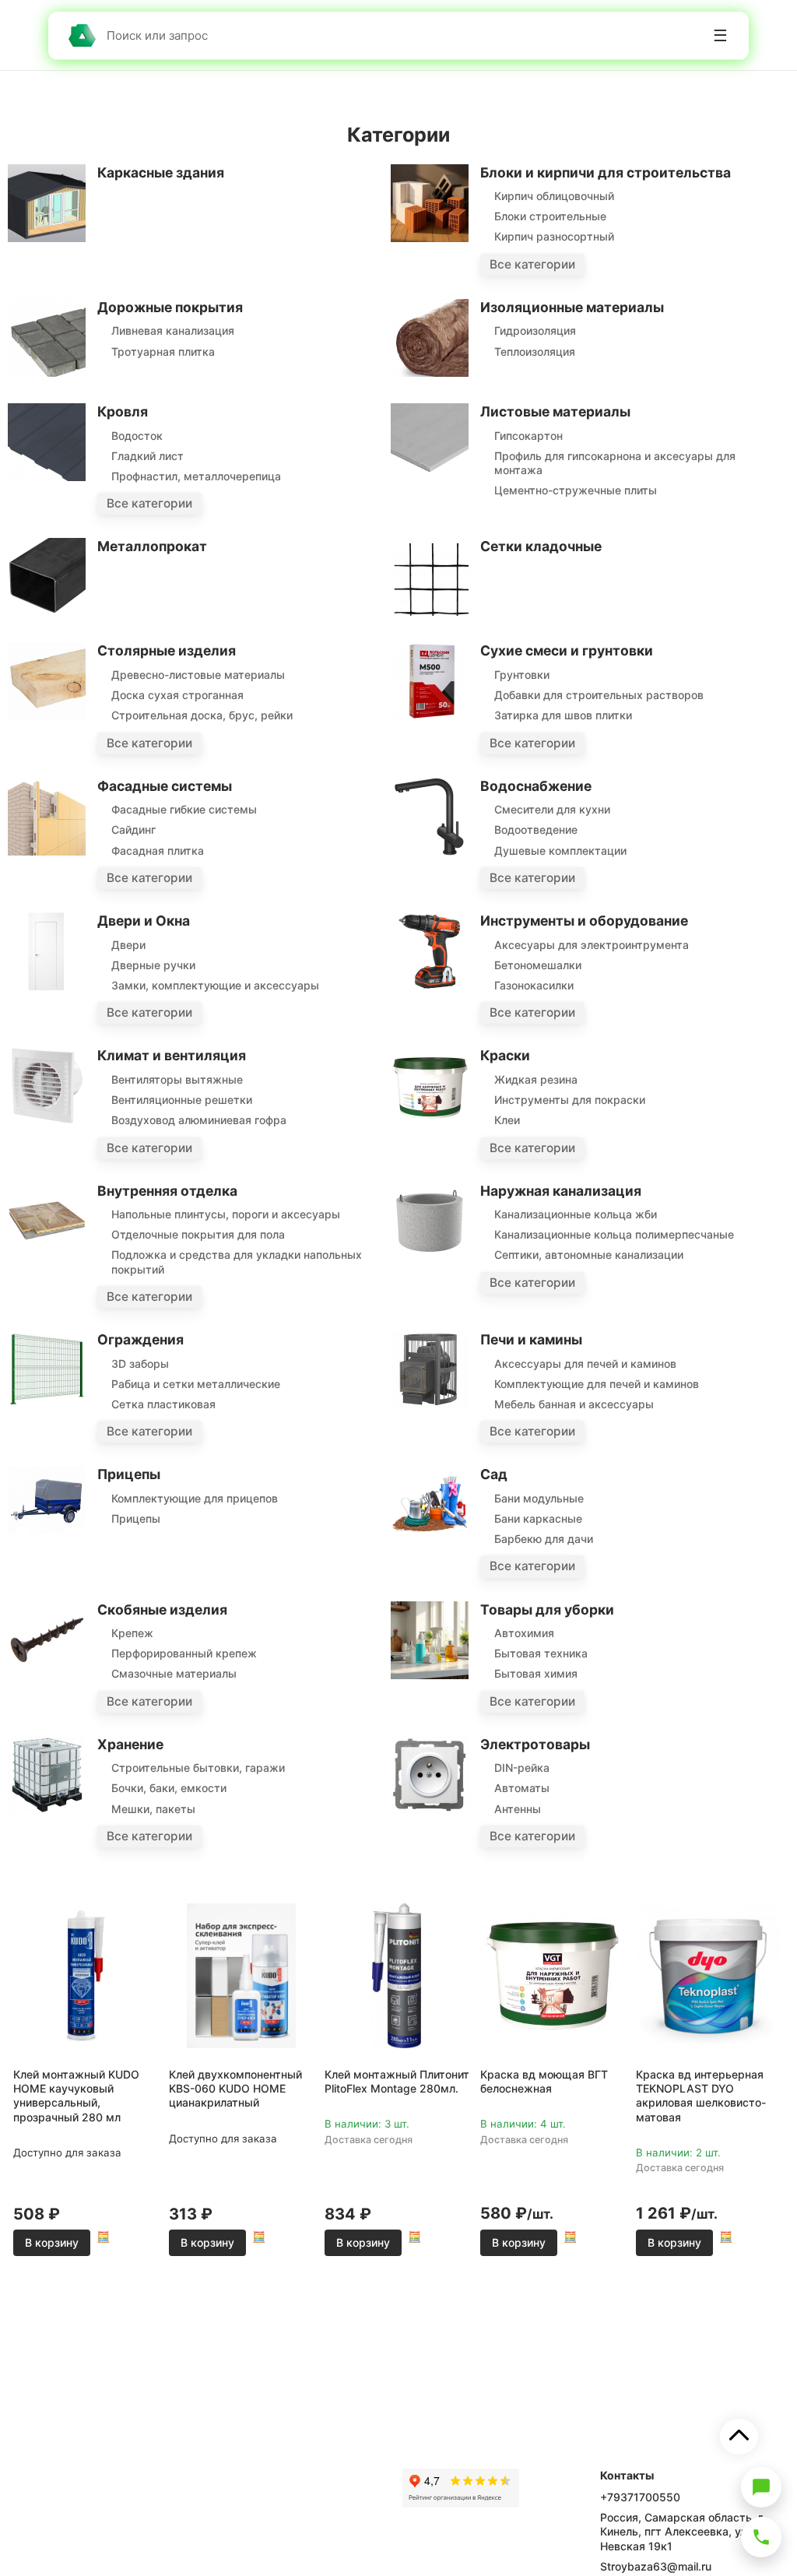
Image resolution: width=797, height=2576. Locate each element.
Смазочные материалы (174, 1673)
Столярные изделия (167, 650)
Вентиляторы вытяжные (177, 1079)
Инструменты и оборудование (584, 921)
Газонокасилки (534, 985)
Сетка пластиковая (163, 1404)
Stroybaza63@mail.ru (656, 2566)
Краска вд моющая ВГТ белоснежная (544, 2081)
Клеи (507, 1120)
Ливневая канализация (173, 330)
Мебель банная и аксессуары (574, 1404)
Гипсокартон (528, 436)
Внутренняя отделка (167, 1191)
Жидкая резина (536, 1079)
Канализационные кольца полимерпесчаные (614, 1234)
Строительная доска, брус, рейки (202, 715)
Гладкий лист (147, 456)
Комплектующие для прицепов (195, 1498)
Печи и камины (531, 1339)
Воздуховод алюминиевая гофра (199, 1120)
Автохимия (524, 1633)
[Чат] (761, 2487)
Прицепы (129, 1474)
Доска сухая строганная (177, 695)
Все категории (532, 264)
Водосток (137, 436)
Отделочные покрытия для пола (198, 1234)
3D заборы (140, 1364)
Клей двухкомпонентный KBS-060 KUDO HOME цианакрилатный (235, 2088)
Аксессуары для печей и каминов (585, 1364)
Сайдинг (133, 829)
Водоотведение (536, 829)
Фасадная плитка (158, 850)
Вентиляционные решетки (182, 1100)
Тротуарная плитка (163, 351)
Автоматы (522, 1788)
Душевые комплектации (560, 850)
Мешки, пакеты (153, 1809)
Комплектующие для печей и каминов (597, 1384)
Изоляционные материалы (572, 307)
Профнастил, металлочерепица (196, 476)
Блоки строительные (550, 216)
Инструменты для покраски (570, 1100)
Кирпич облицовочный (554, 196)
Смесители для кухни (552, 809)
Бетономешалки (538, 965)
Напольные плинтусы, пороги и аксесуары (226, 1214)
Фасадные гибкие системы (184, 809)
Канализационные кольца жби (576, 1214)
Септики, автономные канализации (589, 1255)
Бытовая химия (536, 1673)
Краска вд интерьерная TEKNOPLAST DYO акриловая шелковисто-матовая (701, 2096)
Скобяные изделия (162, 1610)
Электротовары (535, 1744)
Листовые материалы (555, 411)
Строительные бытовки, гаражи (198, 1768)
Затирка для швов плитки (563, 715)
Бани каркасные (538, 1518)
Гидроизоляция (535, 330)
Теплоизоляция (535, 351)
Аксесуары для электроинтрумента (592, 945)
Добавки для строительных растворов (599, 695)
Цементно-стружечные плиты (576, 490)
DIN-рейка (522, 1768)
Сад (494, 1474)
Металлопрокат (152, 546)
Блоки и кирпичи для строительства (606, 172)
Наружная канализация (561, 1191)
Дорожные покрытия (170, 307)
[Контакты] (761, 2537)
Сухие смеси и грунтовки (567, 650)
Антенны (518, 1809)
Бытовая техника (541, 1653)
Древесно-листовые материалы (198, 675)
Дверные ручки (153, 965)
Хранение (130, 1744)
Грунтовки (522, 675)
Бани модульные (539, 1498)
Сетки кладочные (541, 546)
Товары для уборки (547, 1610)
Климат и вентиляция (172, 1055)
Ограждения (140, 1339)
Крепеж (132, 1633)
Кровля (123, 411)
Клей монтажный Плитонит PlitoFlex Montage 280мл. (397, 2081)
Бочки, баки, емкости (169, 1788)
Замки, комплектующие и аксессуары (215, 985)
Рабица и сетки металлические (196, 1384)
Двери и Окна (144, 921)
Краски (505, 1055)
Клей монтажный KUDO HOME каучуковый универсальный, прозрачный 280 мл (76, 2096)
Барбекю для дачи (544, 1539)
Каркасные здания (161, 172)
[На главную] (82, 35)
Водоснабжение (536, 786)
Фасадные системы (165, 786)
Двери (128, 945)
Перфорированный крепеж (184, 1653)
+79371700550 (640, 2497)
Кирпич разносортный (554, 236)
